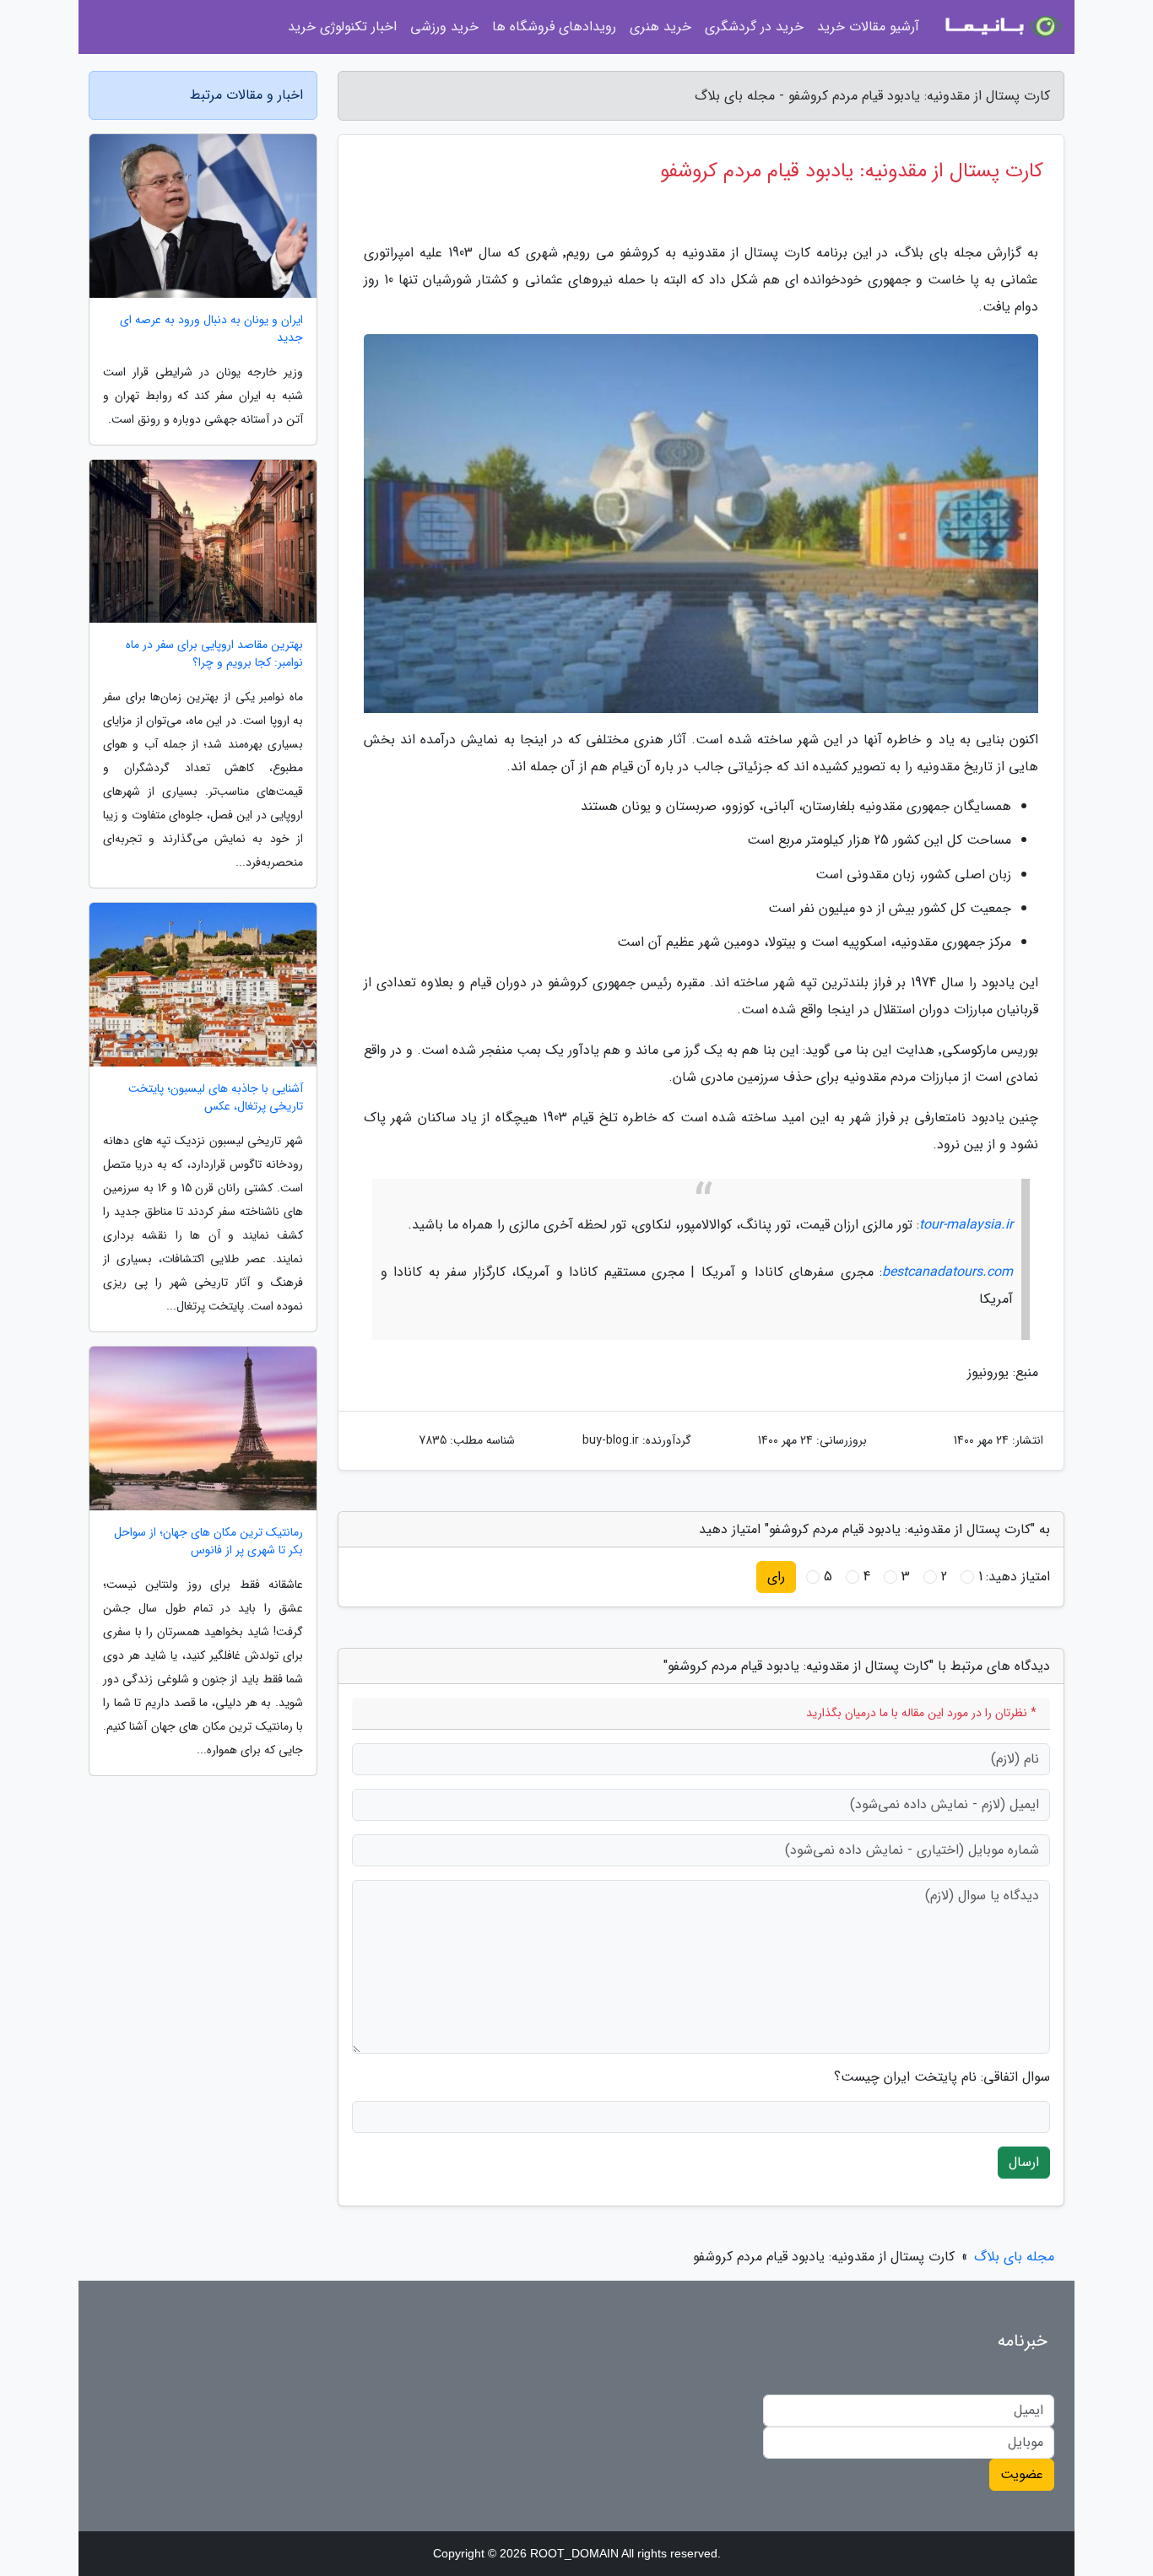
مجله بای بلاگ (1014, 2257)
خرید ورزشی (444, 27)
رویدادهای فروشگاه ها (554, 27)
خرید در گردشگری (754, 27)
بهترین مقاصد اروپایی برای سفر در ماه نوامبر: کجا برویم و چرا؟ (214, 654)
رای (776, 1577)
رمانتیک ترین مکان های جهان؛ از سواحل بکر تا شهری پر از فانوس (208, 1542)
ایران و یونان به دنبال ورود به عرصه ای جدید (211, 329)
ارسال (1024, 2162)
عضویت (1022, 2474)
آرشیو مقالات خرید (868, 27)
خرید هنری (660, 27)
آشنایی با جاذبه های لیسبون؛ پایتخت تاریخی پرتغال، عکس (216, 1098)
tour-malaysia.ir (966, 1225)
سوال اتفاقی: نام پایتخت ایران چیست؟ (942, 2077)
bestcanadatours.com (947, 1272)
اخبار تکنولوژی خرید (342, 27)
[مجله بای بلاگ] (1002, 27)
